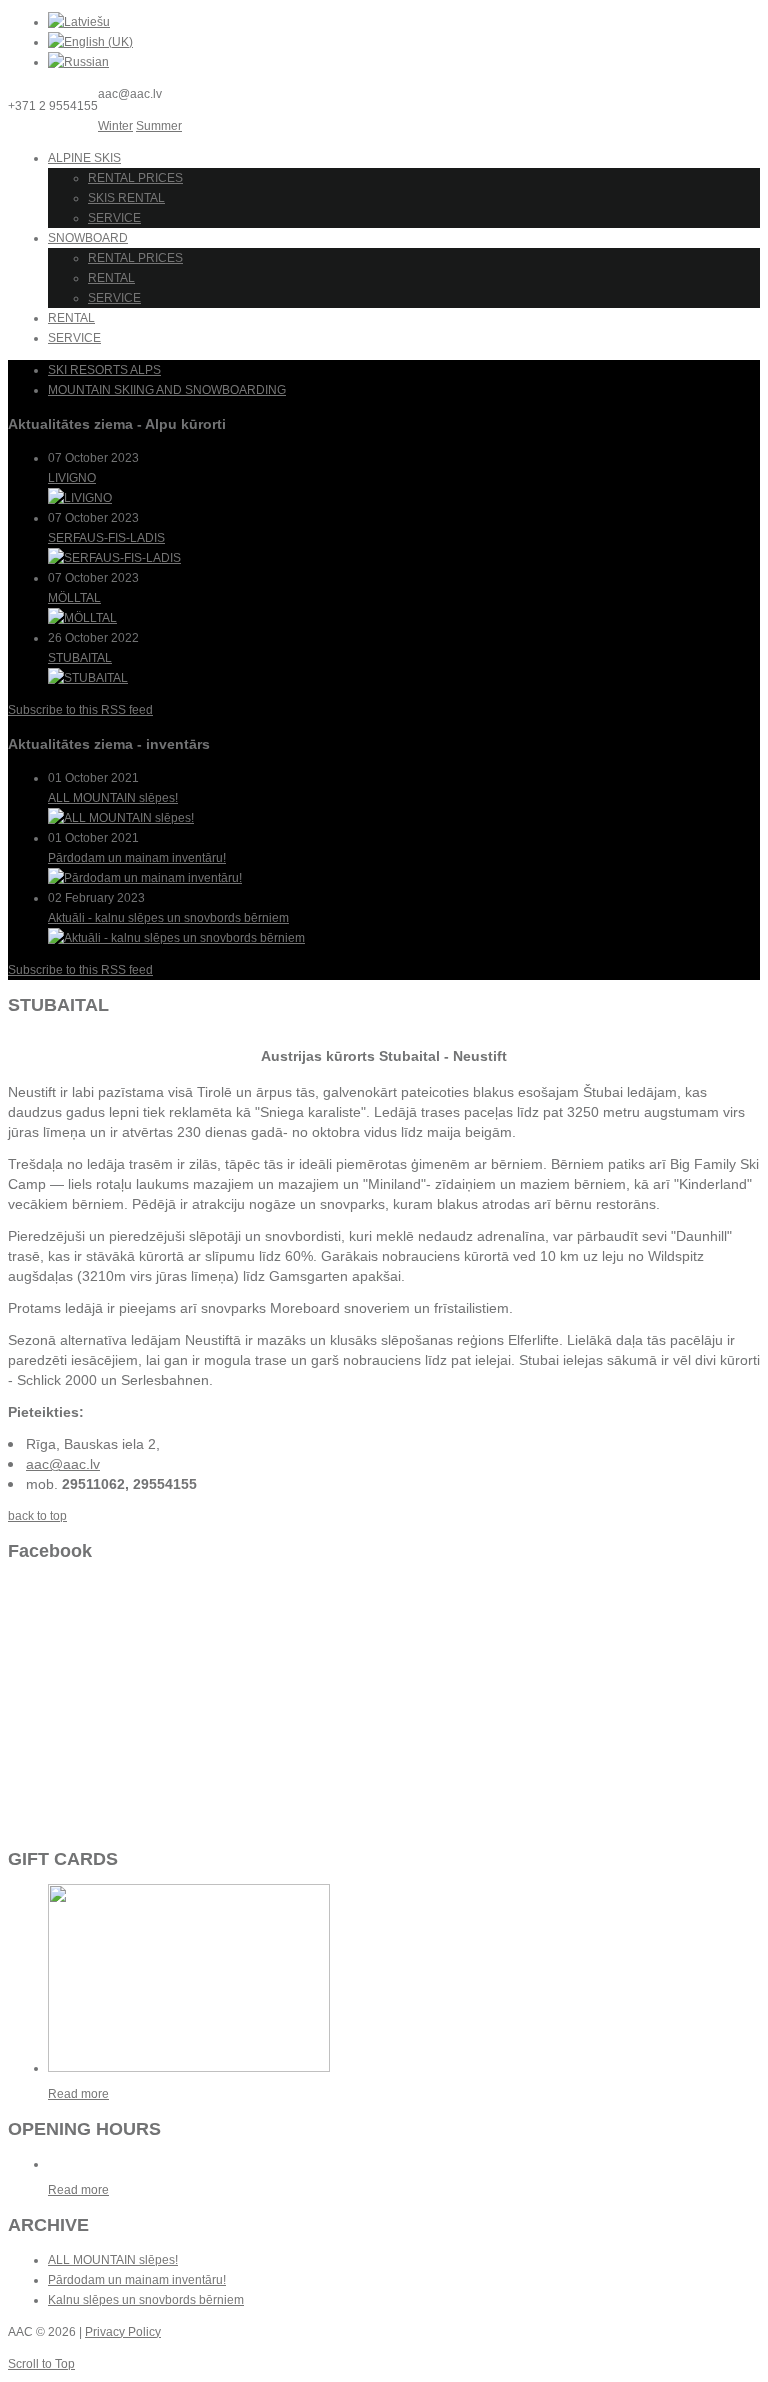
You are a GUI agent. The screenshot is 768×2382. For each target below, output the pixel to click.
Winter (115, 126)
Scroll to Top (41, 2364)
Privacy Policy (123, 2332)
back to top (37, 1516)
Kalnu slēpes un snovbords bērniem (146, 2300)
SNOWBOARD (88, 238)
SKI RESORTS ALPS (104, 370)
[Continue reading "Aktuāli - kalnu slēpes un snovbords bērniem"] (176, 938)
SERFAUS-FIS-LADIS (106, 538)
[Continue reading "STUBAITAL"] (88, 678)
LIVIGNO (72, 478)
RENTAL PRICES (135, 178)
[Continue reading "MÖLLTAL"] (82, 618)
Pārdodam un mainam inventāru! (137, 858)
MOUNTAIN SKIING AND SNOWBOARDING (167, 390)
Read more (78, 2094)
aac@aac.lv (63, 1464)
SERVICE (114, 218)
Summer (159, 126)
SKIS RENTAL (126, 198)
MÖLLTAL (74, 598)
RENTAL (111, 278)
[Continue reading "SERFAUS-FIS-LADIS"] (114, 558)
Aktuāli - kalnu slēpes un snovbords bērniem (168, 918)
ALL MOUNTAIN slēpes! (113, 798)
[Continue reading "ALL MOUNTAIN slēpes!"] (121, 818)
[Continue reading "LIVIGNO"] (80, 498)
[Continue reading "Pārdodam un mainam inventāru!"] (145, 878)
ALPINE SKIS (84, 158)
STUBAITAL (80, 658)
